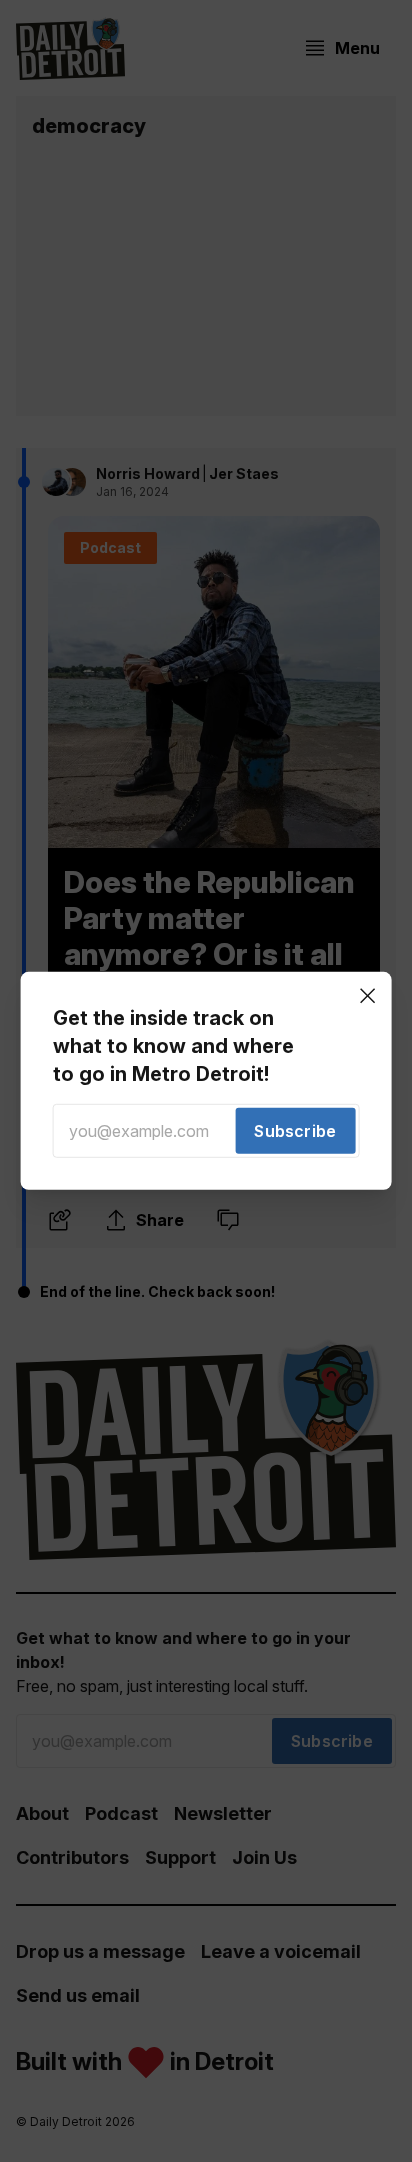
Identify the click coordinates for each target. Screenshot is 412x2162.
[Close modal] (367, 996)
